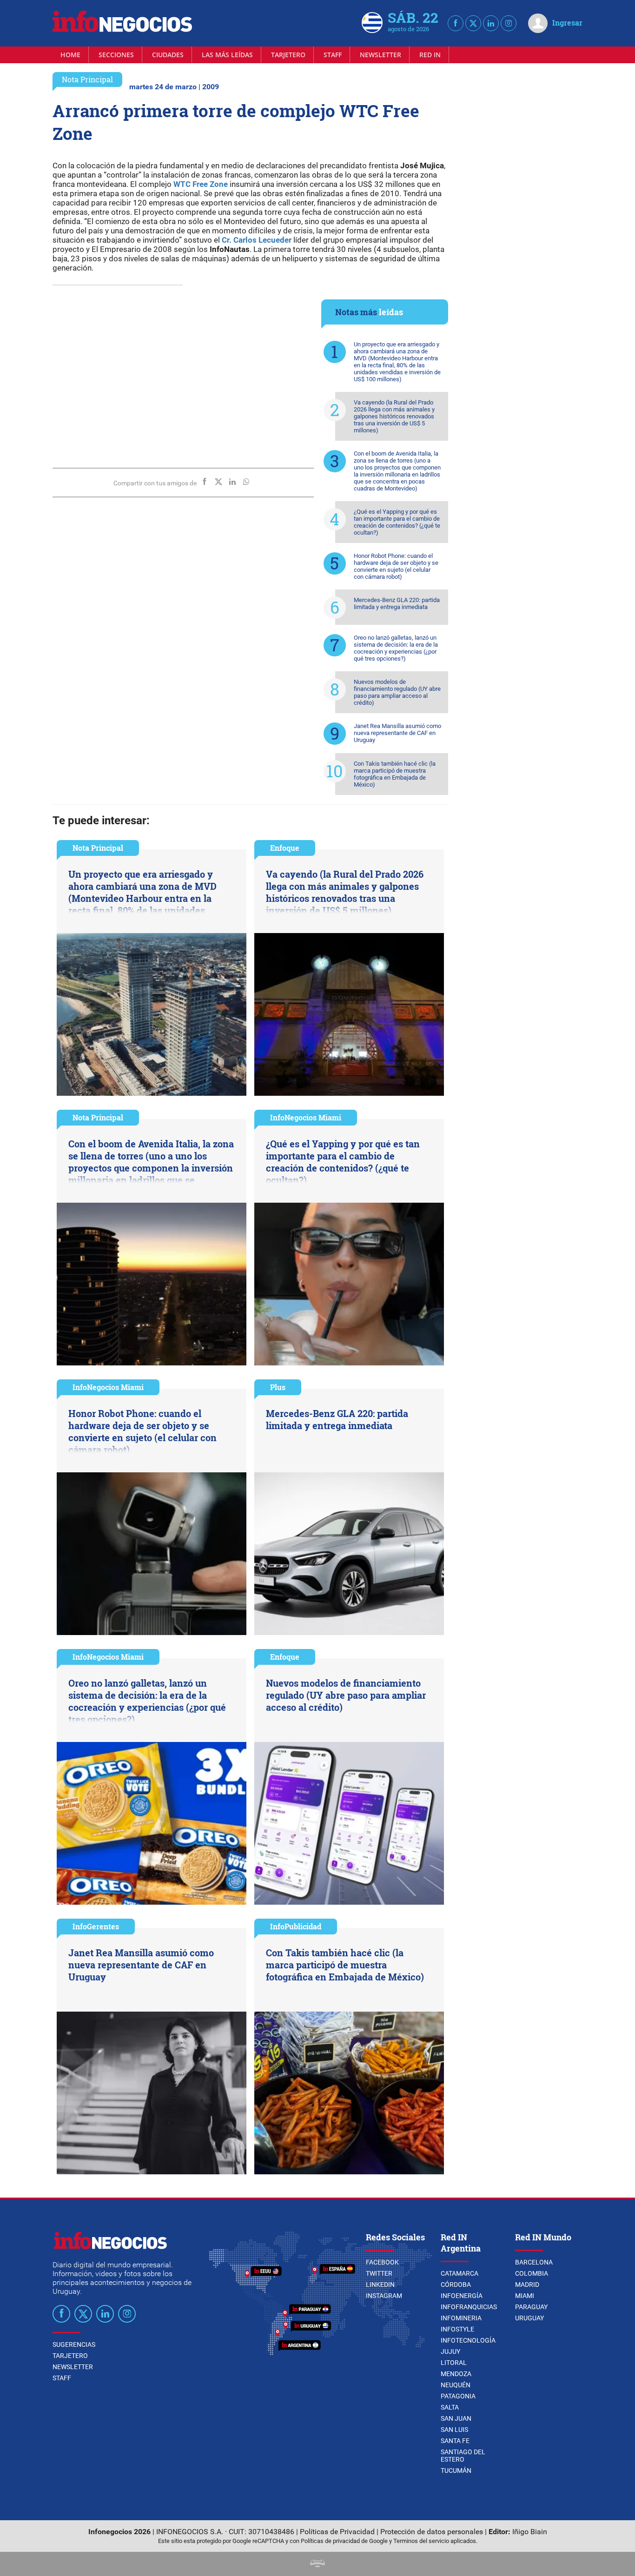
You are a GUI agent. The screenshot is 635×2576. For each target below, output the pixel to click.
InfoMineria (461, 2318)
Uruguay (529, 2318)
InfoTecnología (468, 2340)
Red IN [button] (430, 55)
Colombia (532, 2273)
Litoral (454, 2363)
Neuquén (456, 2385)
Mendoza (456, 2374)
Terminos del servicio (421, 2541)
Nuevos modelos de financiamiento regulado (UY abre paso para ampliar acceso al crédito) (397, 692)
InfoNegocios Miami (306, 1117)
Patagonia (458, 2396)
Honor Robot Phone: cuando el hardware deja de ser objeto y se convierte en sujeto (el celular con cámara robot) (396, 566)
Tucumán (456, 2470)
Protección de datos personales (432, 2532)
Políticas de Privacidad (337, 2532)
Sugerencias (74, 2344)
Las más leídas (227, 55)
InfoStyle (457, 2329)
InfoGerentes (96, 1926)
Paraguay (531, 2307)
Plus (278, 1387)
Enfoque (285, 848)
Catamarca (460, 2273)
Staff (333, 55)
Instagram (384, 2296)
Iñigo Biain (530, 2532)
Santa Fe (455, 2441)
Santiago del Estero (463, 2456)
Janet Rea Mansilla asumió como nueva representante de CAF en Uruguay (397, 733)
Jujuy (450, 2351)
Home (70, 55)
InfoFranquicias (469, 2307)
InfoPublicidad (296, 1926)
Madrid (527, 2285)
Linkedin (380, 2285)
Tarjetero (288, 55)
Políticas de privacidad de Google (344, 2541)
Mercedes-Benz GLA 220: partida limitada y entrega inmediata (397, 603)
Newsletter (380, 55)
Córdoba (456, 2285)
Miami (525, 2296)
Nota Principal (87, 79)
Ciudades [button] (168, 55)
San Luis (454, 2430)
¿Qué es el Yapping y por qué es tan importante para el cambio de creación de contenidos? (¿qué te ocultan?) (397, 522)
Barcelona (534, 2262)
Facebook (382, 2262)
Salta (450, 2407)
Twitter (379, 2273)
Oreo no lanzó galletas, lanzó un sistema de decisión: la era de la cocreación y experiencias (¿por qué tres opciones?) (396, 648)
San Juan (456, 2418)
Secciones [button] (116, 55)
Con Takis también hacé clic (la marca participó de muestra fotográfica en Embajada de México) (395, 774)
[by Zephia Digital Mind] (317, 2565)
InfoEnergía (462, 2296)
